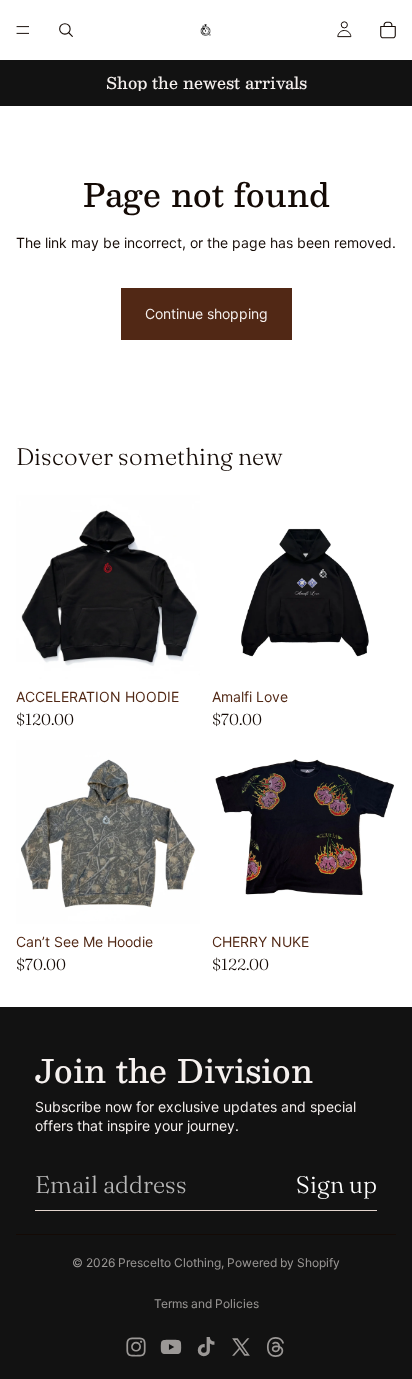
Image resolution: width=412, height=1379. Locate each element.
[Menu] (23, 30)
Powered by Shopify (283, 1262)
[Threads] (276, 1347)
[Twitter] (241, 1347)
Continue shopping (206, 313)
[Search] (66, 30)
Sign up (336, 1184)
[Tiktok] (206, 1347)
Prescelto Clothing (169, 1262)
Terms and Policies (206, 1303)
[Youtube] (171, 1347)
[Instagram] (136, 1347)
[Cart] (388, 30)
